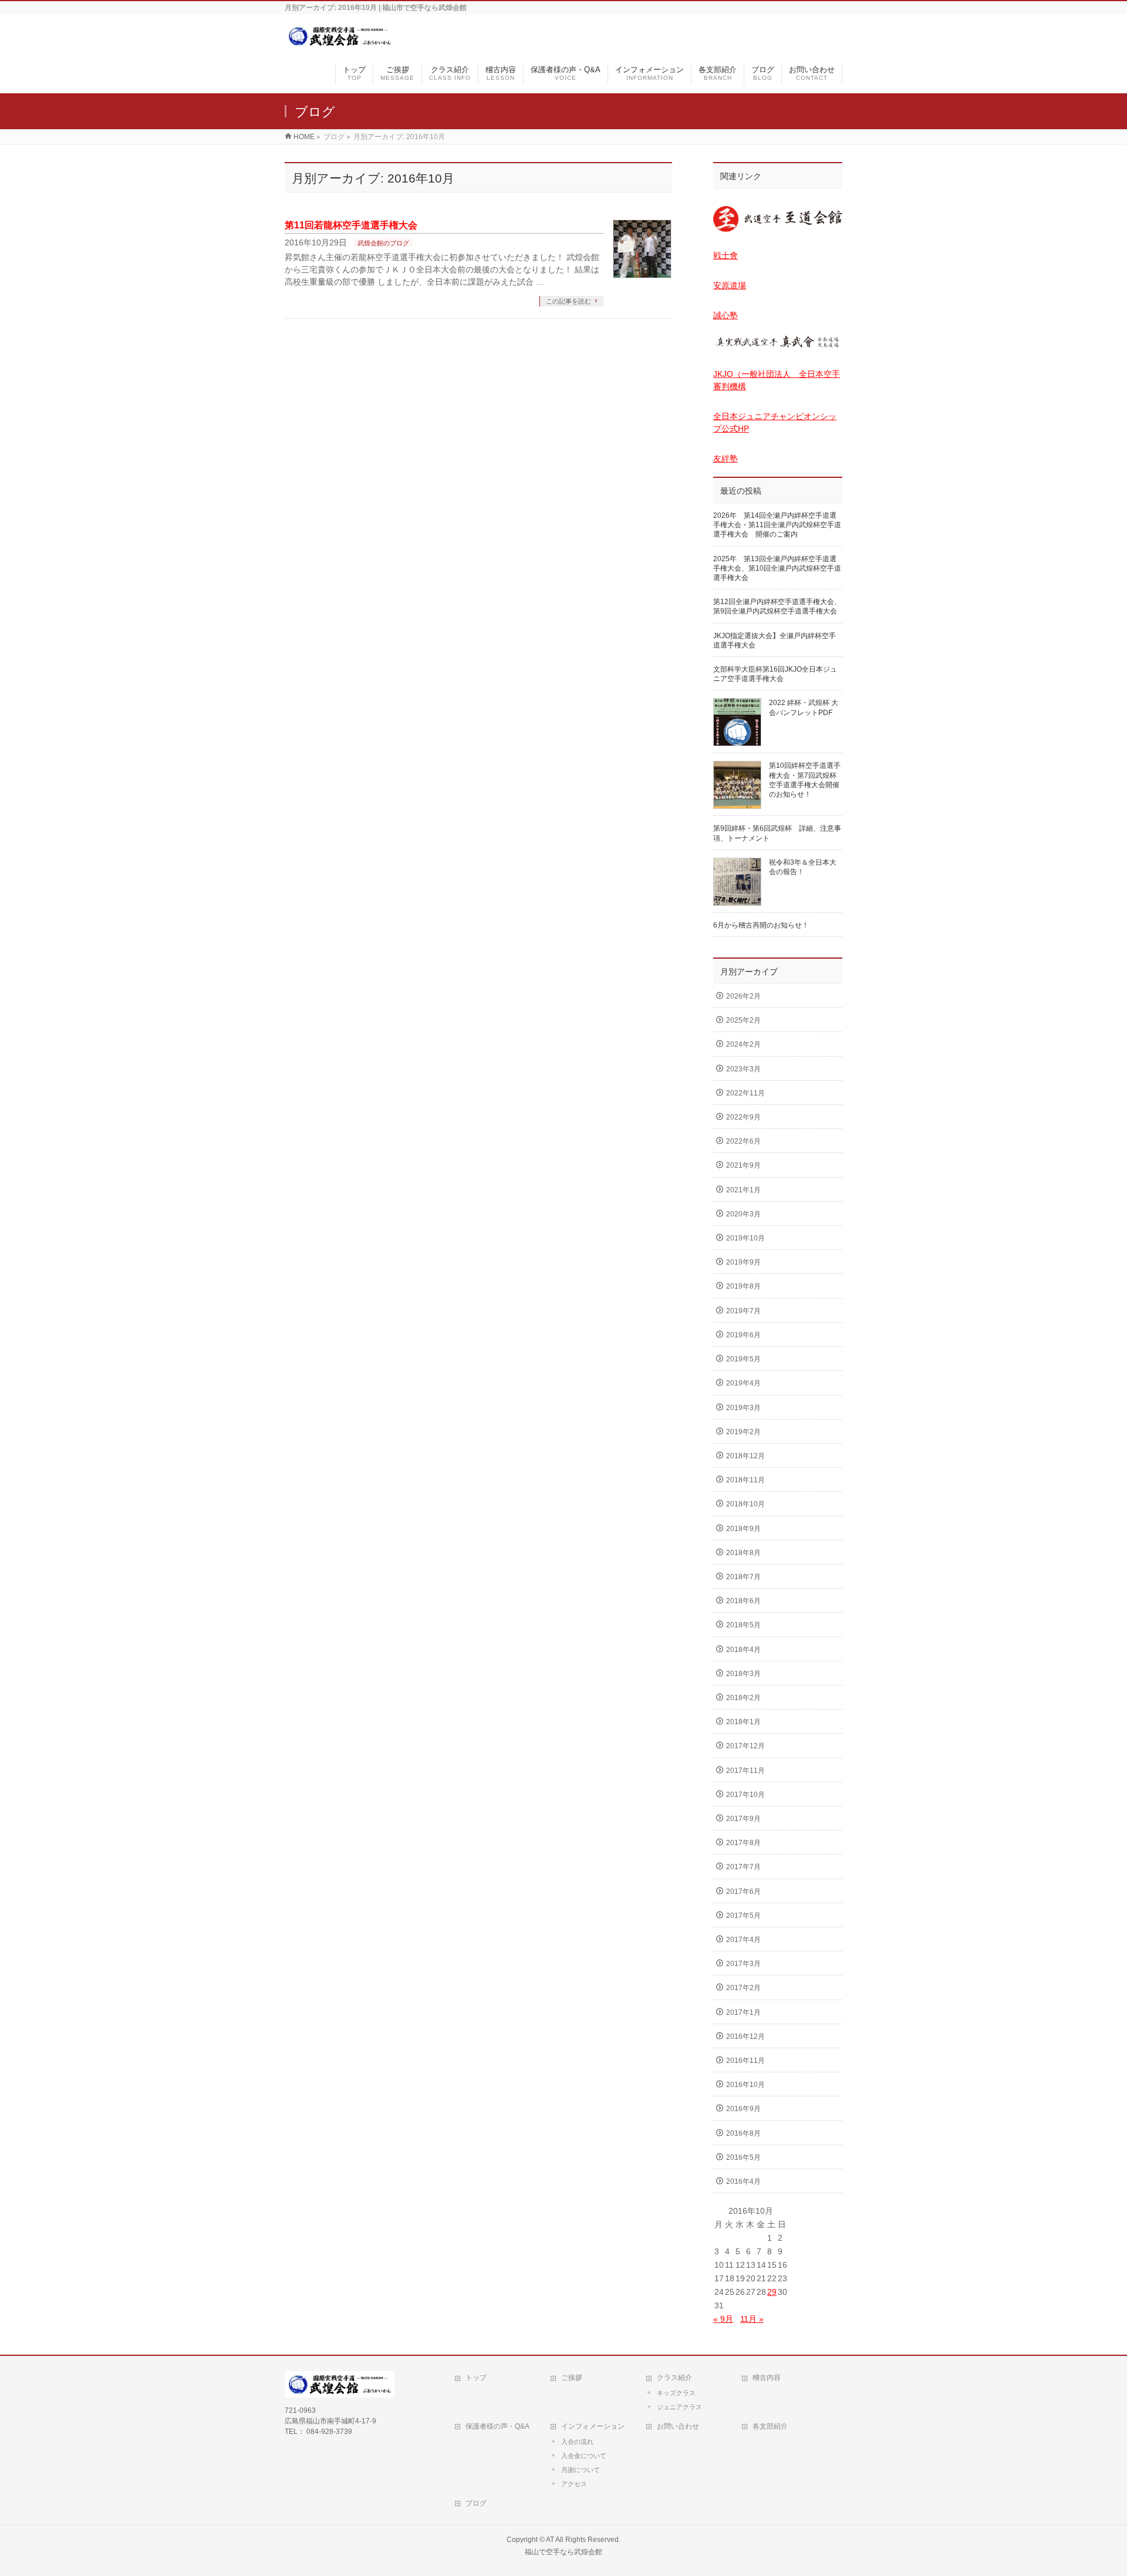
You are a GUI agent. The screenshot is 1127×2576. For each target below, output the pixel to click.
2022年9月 (743, 1117)
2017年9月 (743, 1819)
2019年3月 (743, 1408)
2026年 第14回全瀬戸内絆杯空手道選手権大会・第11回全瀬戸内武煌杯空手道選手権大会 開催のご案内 (777, 525)
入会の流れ (577, 2442)
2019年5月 (743, 1359)
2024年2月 (743, 1044)
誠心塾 (726, 315)
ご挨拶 (572, 2378)
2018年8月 (743, 1553)
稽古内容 (767, 2378)
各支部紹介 (770, 2426)
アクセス (574, 2484)
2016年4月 (743, 2181)
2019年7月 (743, 1311)
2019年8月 (743, 1286)
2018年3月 (743, 1674)
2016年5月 (743, 2157)
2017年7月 (743, 1867)
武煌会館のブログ (383, 243)
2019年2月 (743, 1432)
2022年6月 (743, 1141)
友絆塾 (726, 458)
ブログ (476, 2503)
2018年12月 (745, 1456)
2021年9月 (743, 1165)
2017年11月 (745, 1771)
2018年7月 (743, 1577)
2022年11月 (745, 1093)
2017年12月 (745, 1746)
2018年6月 (743, 1601)
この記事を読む (568, 301)
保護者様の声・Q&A (497, 2426)
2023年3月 (743, 1069)
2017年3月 (743, 1964)
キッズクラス (676, 2393)
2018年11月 (745, 1480)
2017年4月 (743, 1940)
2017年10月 (745, 1795)
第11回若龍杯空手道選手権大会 (351, 225)
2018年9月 (743, 1529)
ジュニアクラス (679, 2407)
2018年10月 (745, 1504)
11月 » (752, 2319)
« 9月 (723, 2319)
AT (550, 2540)
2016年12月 (745, 2036)
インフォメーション (593, 2426)
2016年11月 (745, 2061)
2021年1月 (743, 1190)
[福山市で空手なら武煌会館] (340, 43)
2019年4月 (743, 1383)
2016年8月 (743, 2133)
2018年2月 (743, 1698)
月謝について (581, 2470)
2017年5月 (743, 1916)
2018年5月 (743, 1625)
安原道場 (730, 285)
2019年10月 (745, 1238)
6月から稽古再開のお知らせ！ (761, 925)
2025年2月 (743, 1020)
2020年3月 (743, 1214)
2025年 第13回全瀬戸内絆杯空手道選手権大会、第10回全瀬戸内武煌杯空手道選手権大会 (777, 568)
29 (772, 2292)
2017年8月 (743, 1843)
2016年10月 (745, 2085)
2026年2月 (743, 996)
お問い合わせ (678, 2426)
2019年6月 (743, 1335)
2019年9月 (743, 1262)
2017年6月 (743, 1891)
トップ (476, 2378)
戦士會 (726, 255)
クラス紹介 (674, 2378)
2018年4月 (743, 1650)
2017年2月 (743, 1988)
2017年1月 (743, 2012)
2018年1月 (743, 1722)
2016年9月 (743, 2109)
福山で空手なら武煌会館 (563, 2552)
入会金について (584, 2456)
